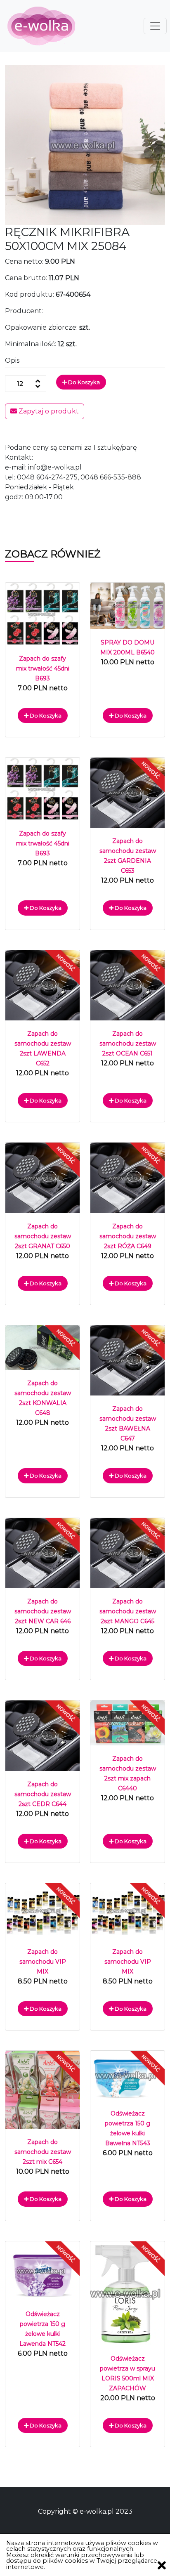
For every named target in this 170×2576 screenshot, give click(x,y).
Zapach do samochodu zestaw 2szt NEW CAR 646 (43, 1611)
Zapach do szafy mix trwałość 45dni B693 (43, 668)
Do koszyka (83, 382)
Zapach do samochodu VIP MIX (43, 1962)
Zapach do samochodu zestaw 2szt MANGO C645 (128, 1611)
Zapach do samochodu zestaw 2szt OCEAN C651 (128, 1044)
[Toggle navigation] (155, 26)
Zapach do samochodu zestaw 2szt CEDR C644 (43, 1794)
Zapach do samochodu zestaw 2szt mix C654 (43, 2152)
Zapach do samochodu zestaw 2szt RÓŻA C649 (128, 1236)
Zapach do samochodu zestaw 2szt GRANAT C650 (43, 1236)
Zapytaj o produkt (48, 411)
